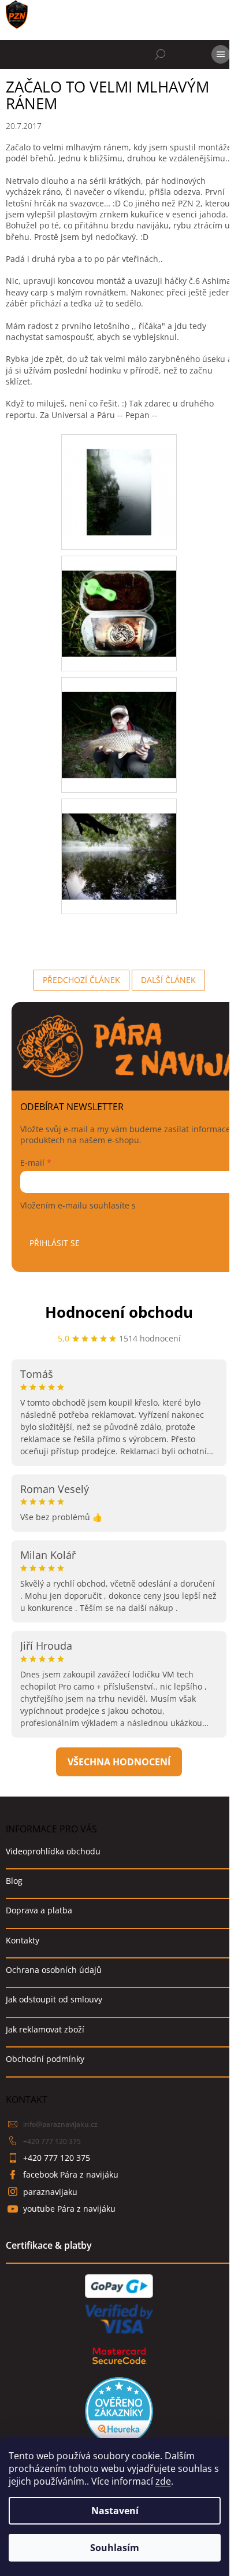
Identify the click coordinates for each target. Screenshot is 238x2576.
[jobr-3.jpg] (119, 720)
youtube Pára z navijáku (69, 2209)
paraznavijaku (50, 2192)
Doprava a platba (39, 1910)
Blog (14, 1881)
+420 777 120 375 (52, 2141)
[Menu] (221, 54)
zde (163, 2481)
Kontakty (23, 1940)
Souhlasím (115, 2548)
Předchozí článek (81, 980)
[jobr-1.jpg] (119, 477)
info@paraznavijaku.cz (60, 2124)
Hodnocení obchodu (119, 1312)
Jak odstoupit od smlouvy (54, 1999)
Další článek (168, 980)
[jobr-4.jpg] (119, 841)
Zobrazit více (119, 1762)
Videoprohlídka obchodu (53, 1851)
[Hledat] (160, 54)
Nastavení (115, 2511)
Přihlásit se (55, 1243)
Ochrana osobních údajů (54, 1970)
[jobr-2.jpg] (119, 598)
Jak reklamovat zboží (45, 2029)
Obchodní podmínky (45, 2059)
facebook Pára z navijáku (71, 2174)
